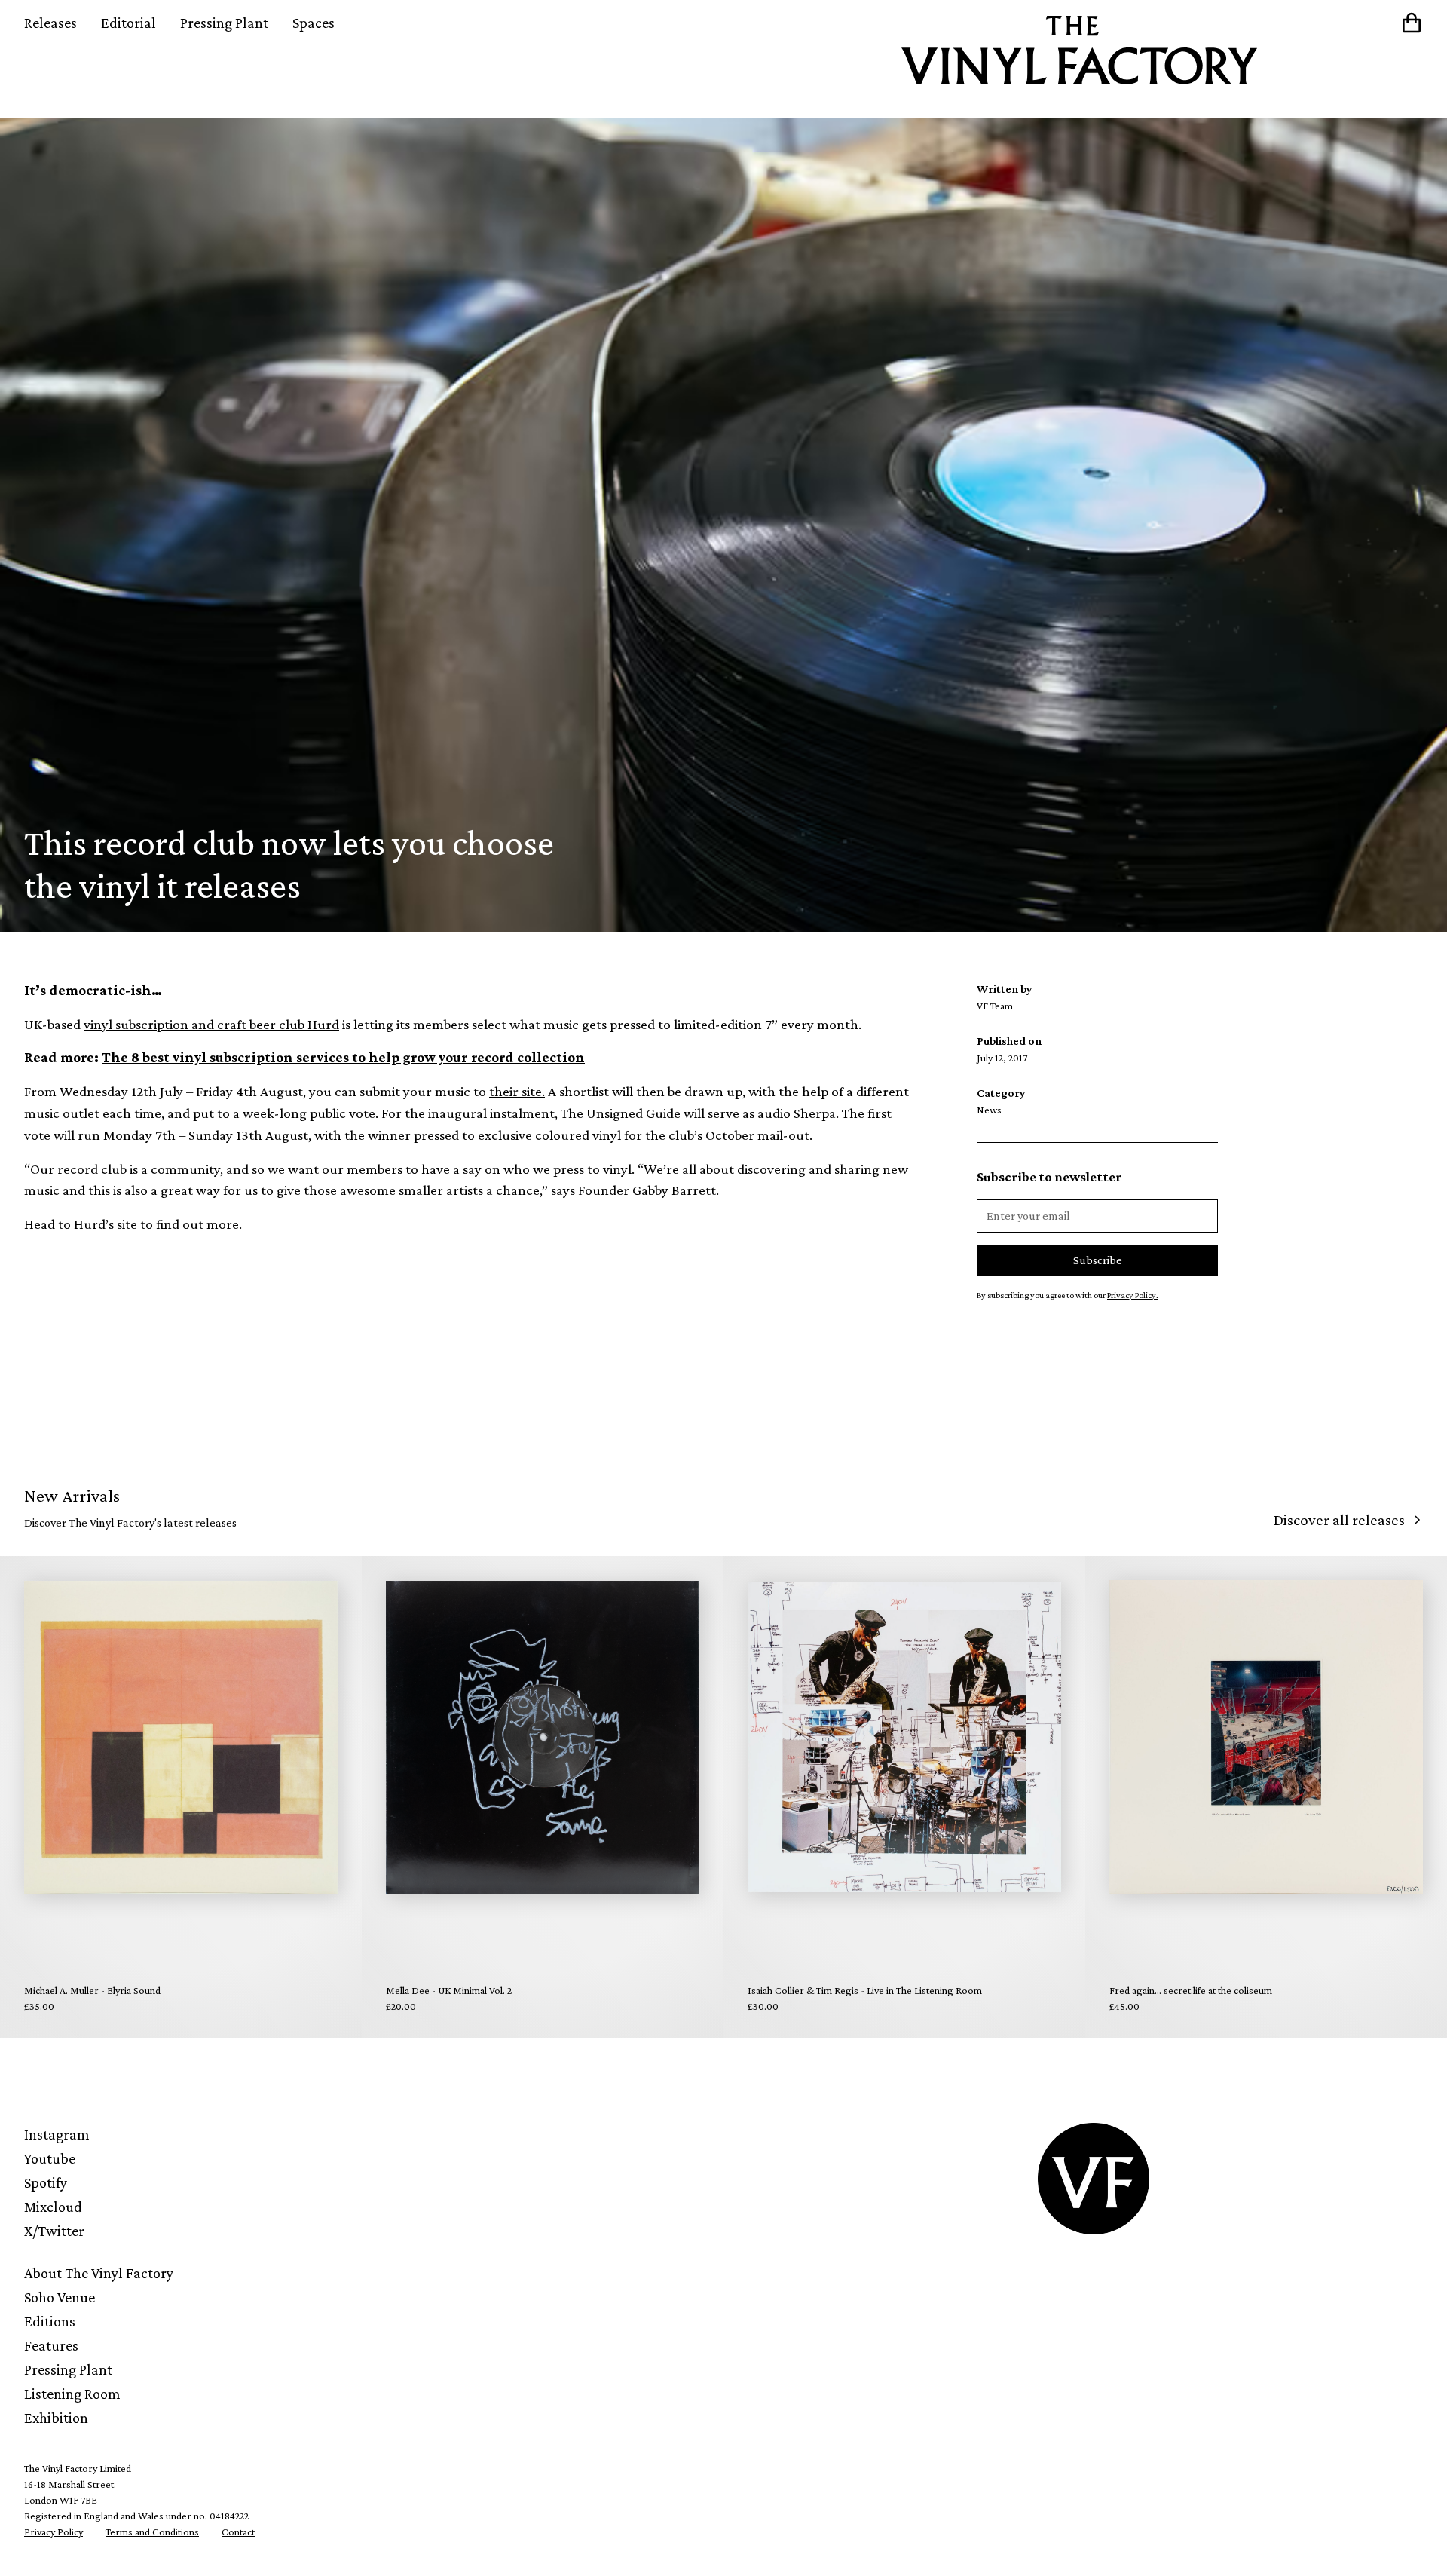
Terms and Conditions (152, 2532)
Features (51, 2345)
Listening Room (72, 2394)
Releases (50, 23)
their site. (517, 1091)
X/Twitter (54, 2231)
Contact (238, 2532)
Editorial (128, 23)
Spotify (46, 2182)
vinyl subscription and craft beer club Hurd (211, 1024)
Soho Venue (60, 2297)
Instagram (57, 2134)
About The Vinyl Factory (99, 2273)
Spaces (314, 23)
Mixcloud (53, 2207)
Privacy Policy (54, 2532)
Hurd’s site (106, 1224)
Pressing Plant (224, 23)
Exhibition (56, 2418)
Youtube (50, 2158)
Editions (50, 2321)
